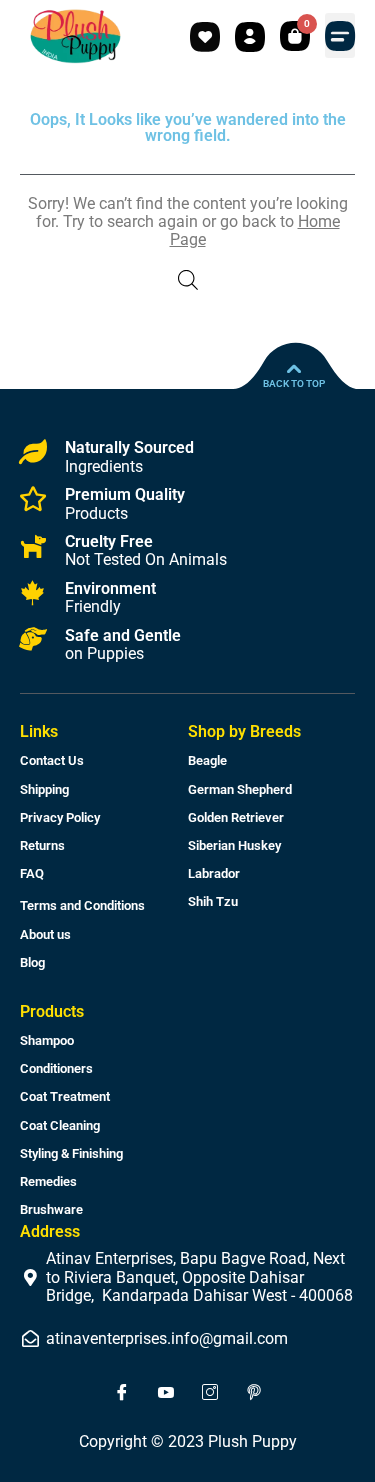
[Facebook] (122, 1393)
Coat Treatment (65, 1096)
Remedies (48, 1181)
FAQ (32, 873)
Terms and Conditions (82, 905)
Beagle (207, 760)
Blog (32, 962)
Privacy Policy (60, 817)
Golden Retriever (236, 817)
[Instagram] (210, 1393)
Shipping (44, 789)
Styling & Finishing (71, 1153)
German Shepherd (240, 789)
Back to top (294, 383)
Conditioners (56, 1068)
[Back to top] (294, 369)
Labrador (214, 873)
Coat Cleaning (60, 1125)
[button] (340, 35)
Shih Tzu (213, 901)
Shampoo (47, 1040)
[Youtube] (166, 1393)
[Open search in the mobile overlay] (188, 280)
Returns (42, 845)
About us (45, 934)
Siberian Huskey (234, 845)
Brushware (51, 1209)
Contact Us (52, 760)
